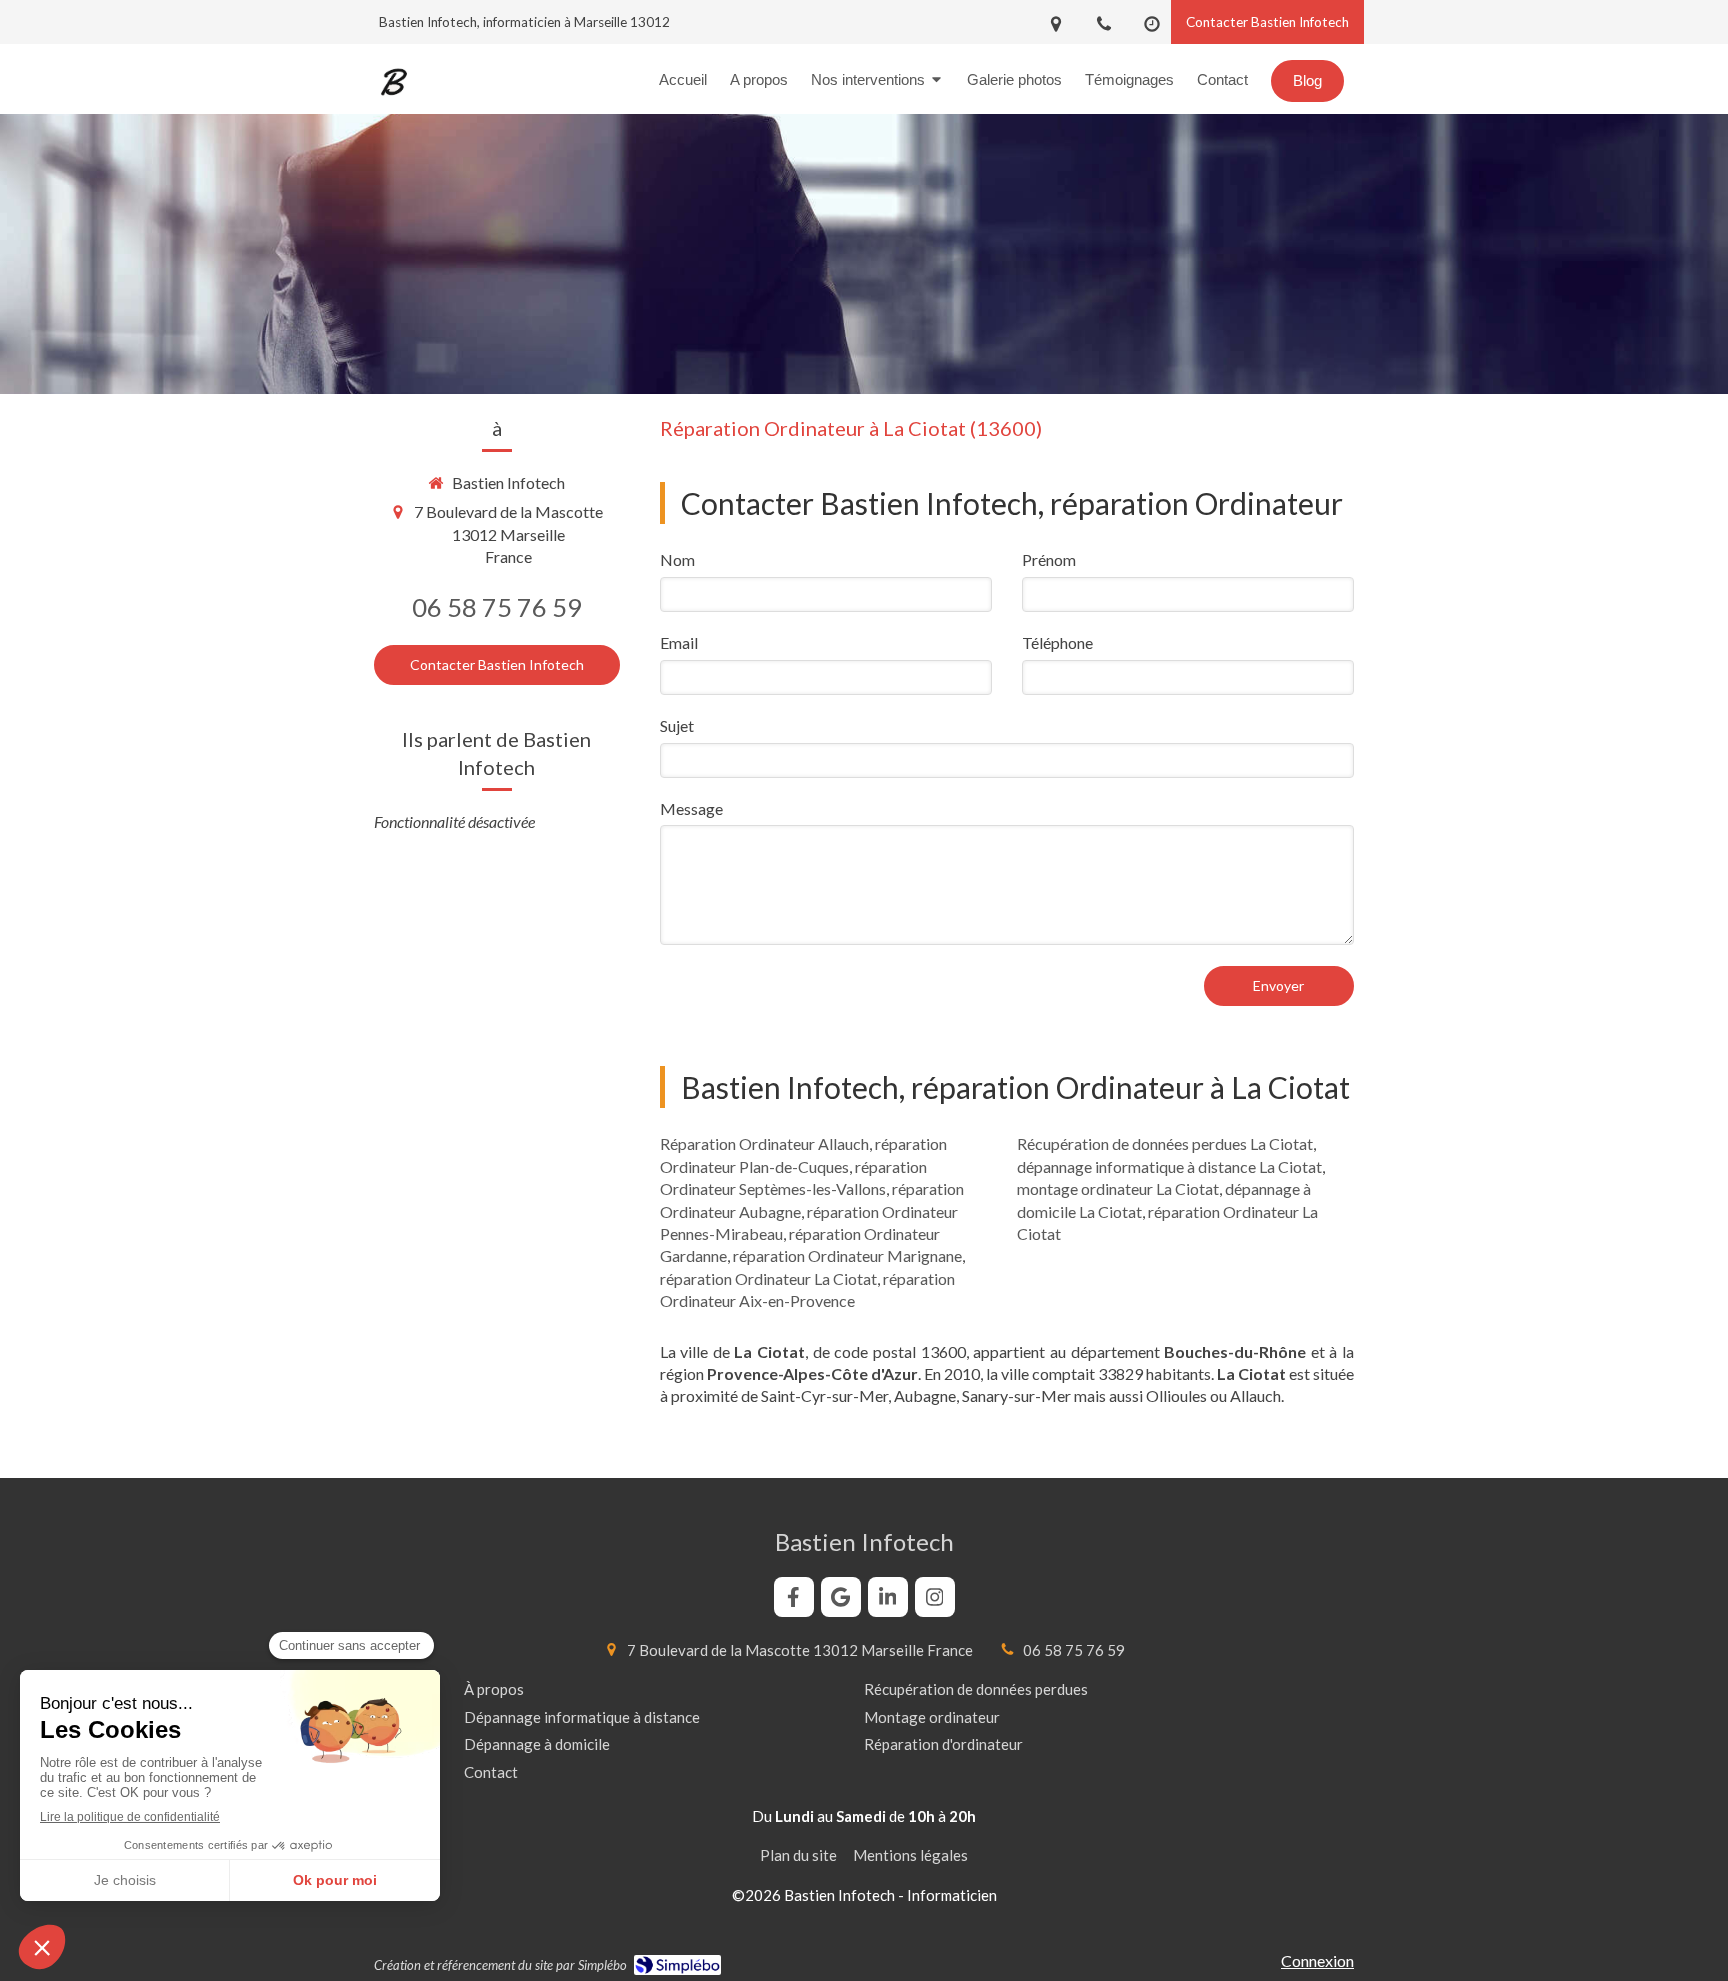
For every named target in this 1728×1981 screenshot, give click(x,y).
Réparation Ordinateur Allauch (764, 1143)
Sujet (677, 725)
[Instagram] (935, 1597)
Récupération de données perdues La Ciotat (1165, 1143)
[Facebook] (794, 1597)
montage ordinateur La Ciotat (1118, 1188)
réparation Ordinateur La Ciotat (768, 1278)
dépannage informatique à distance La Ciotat (1169, 1166)
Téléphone (1057, 642)
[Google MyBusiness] (841, 1597)
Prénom (1049, 559)
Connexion (1317, 1960)
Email (679, 642)
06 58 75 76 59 (497, 607)
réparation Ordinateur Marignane (847, 1255)
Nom (677, 559)
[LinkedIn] (888, 1597)
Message (691, 808)
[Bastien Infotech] (394, 95)
